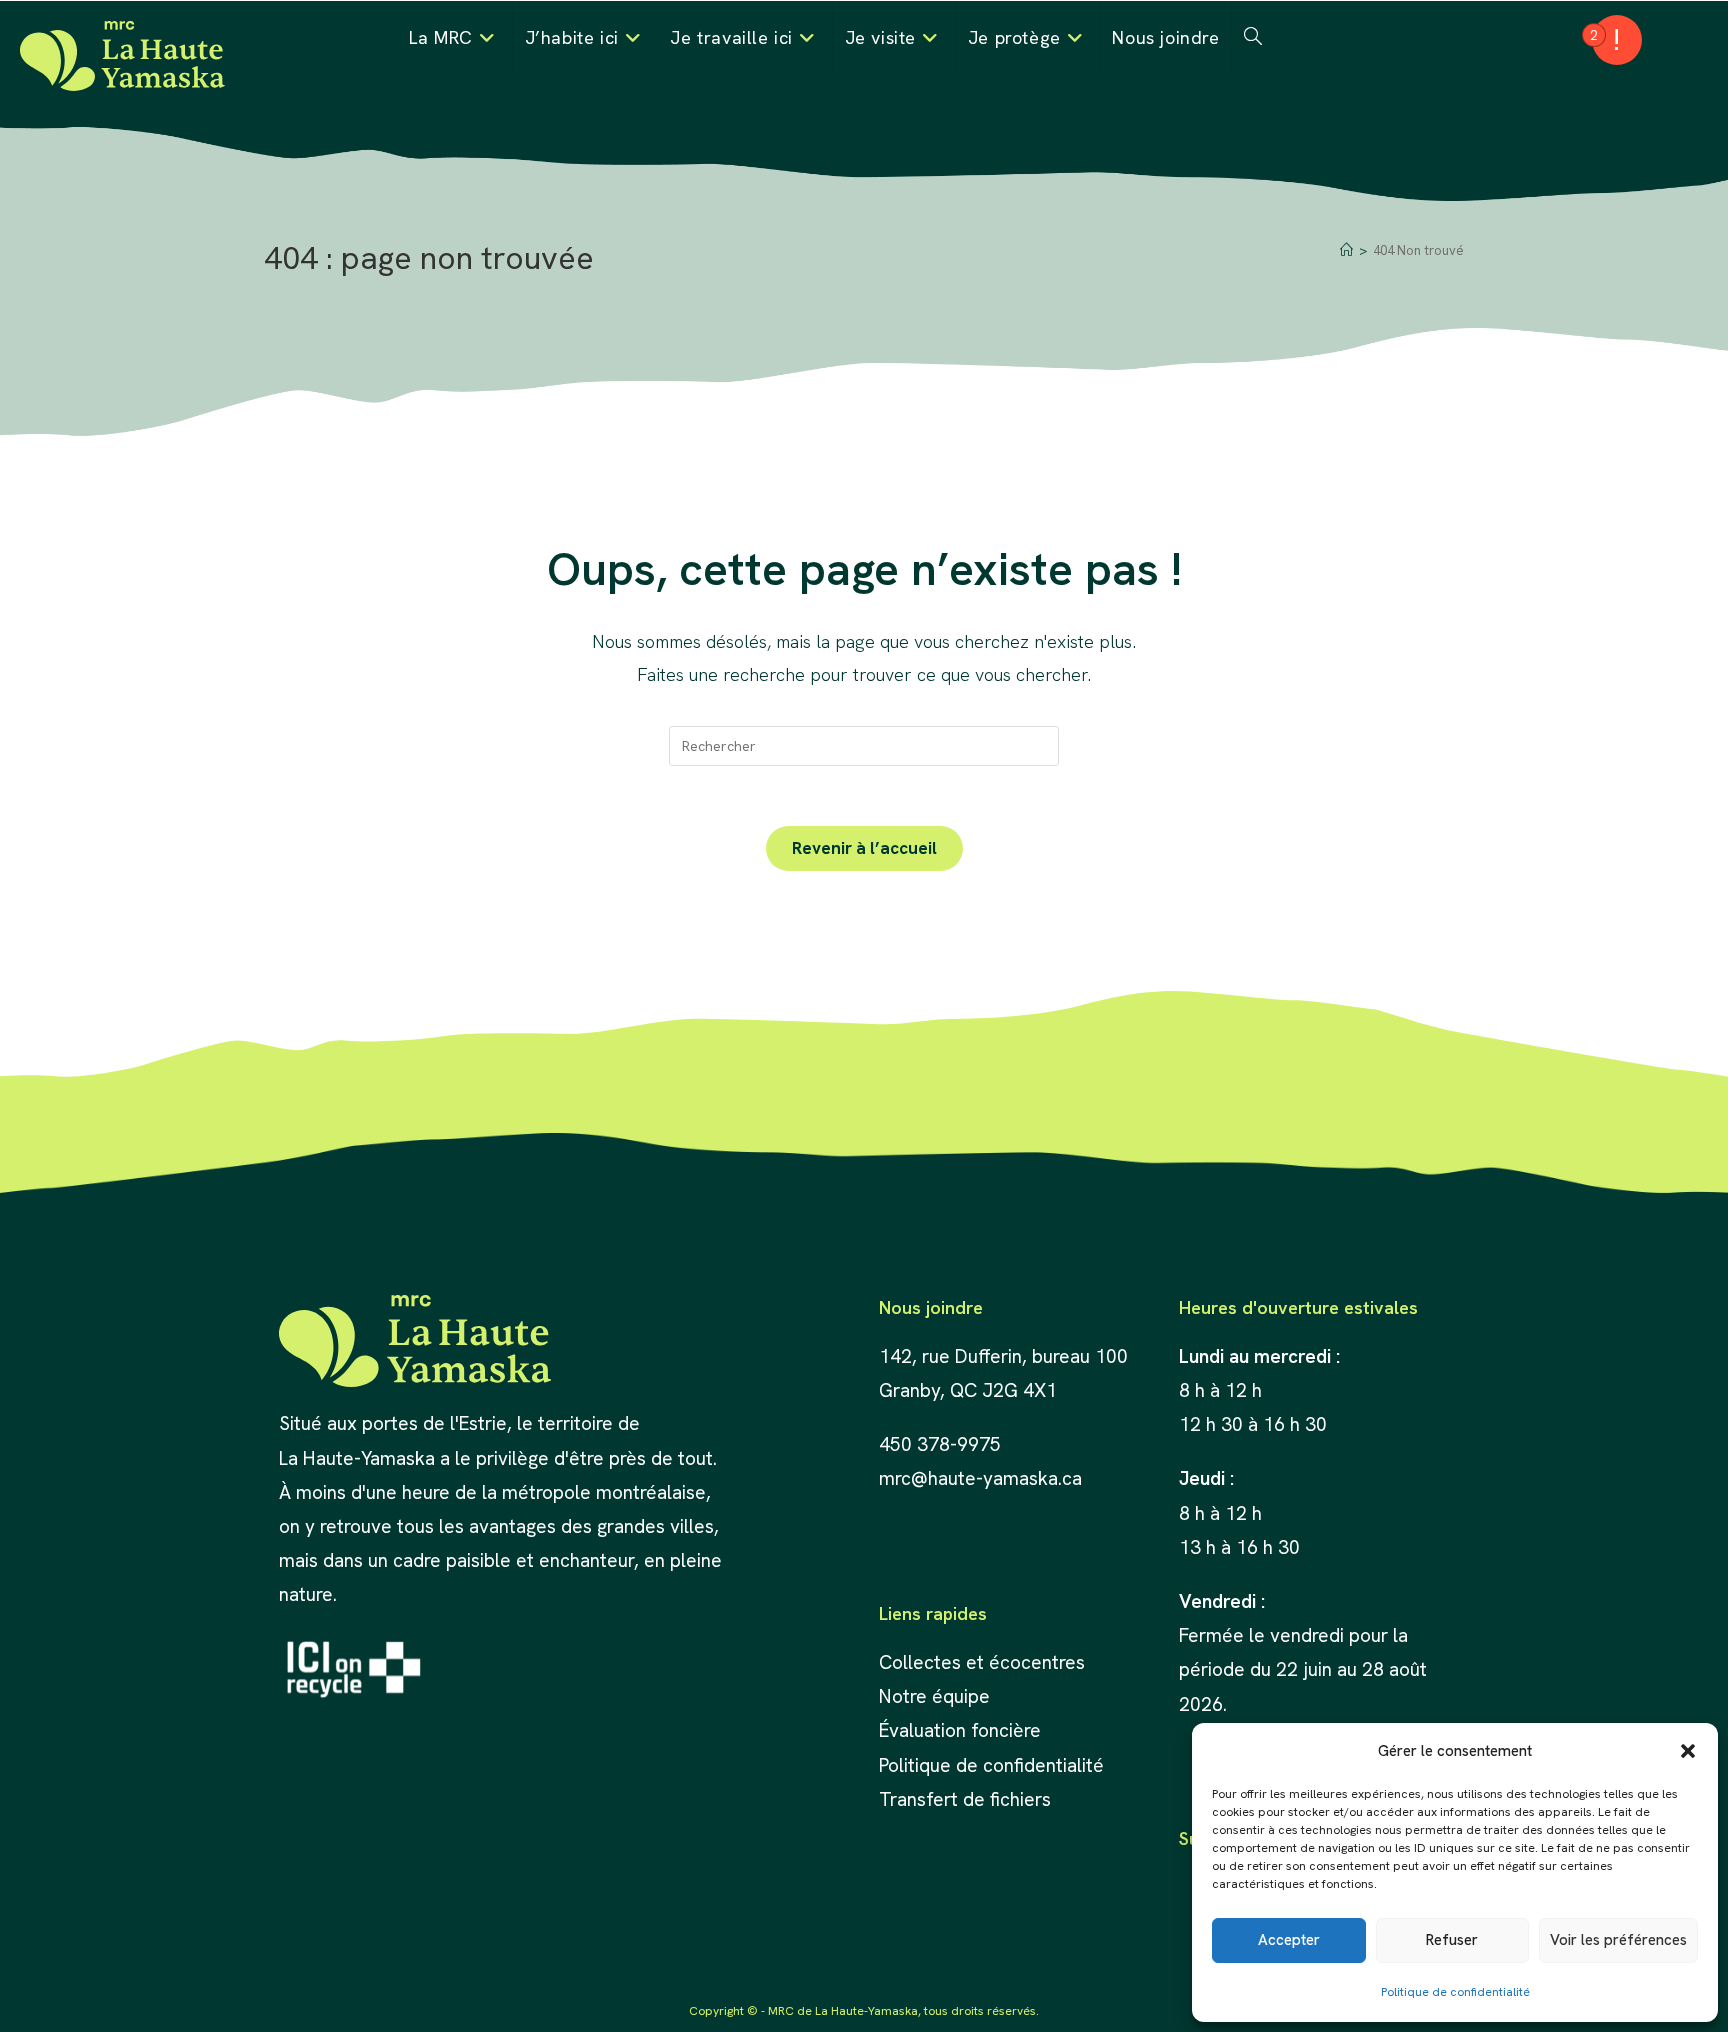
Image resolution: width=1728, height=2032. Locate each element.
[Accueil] (1346, 250)
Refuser (1452, 1940)
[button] (1688, 1751)
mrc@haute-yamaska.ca (980, 1478)
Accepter (1289, 1940)
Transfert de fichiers (965, 1799)
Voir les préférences (1618, 1940)
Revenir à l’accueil (864, 848)
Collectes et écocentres (982, 1662)
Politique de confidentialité (1455, 1992)
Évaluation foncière (962, 1730)
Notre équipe (934, 1696)
